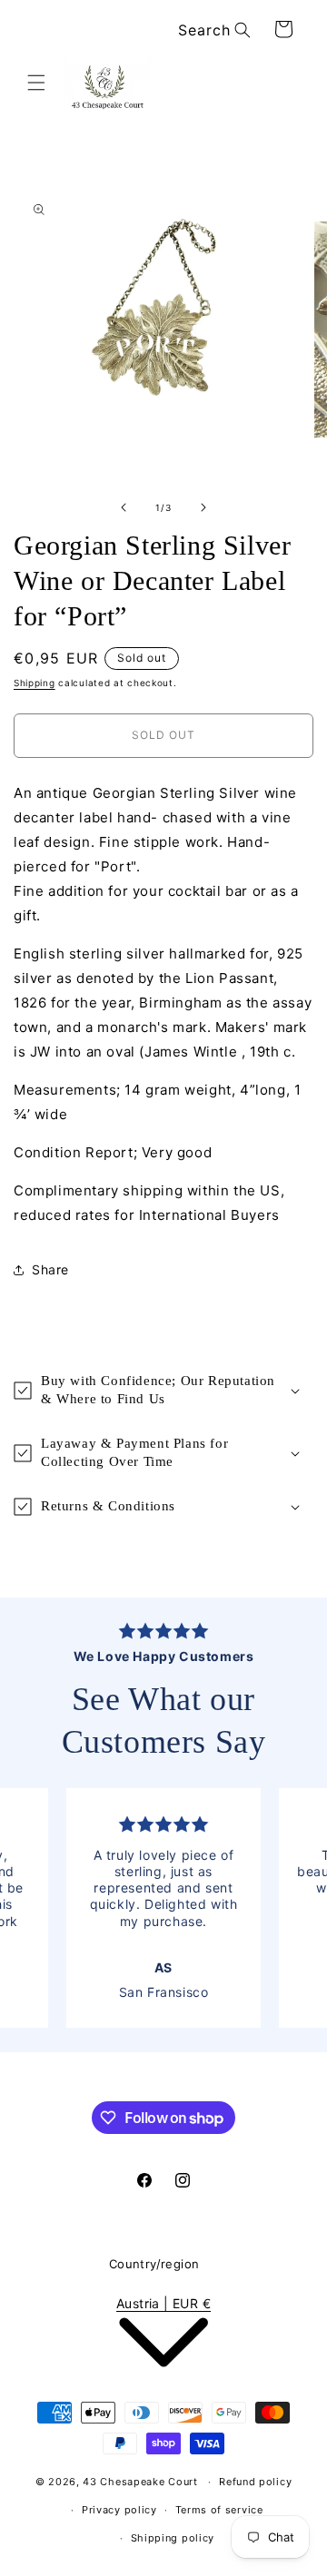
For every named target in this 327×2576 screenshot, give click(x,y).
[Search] (243, 30)
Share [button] (50, 1269)
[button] (36, 83)
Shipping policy (173, 2538)
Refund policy (255, 2482)
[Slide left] (124, 507)
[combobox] (211, 30)
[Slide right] (203, 507)
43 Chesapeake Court (140, 2482)
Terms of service (219, 2510)
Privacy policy (119, 2510)
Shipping (35, 683)
